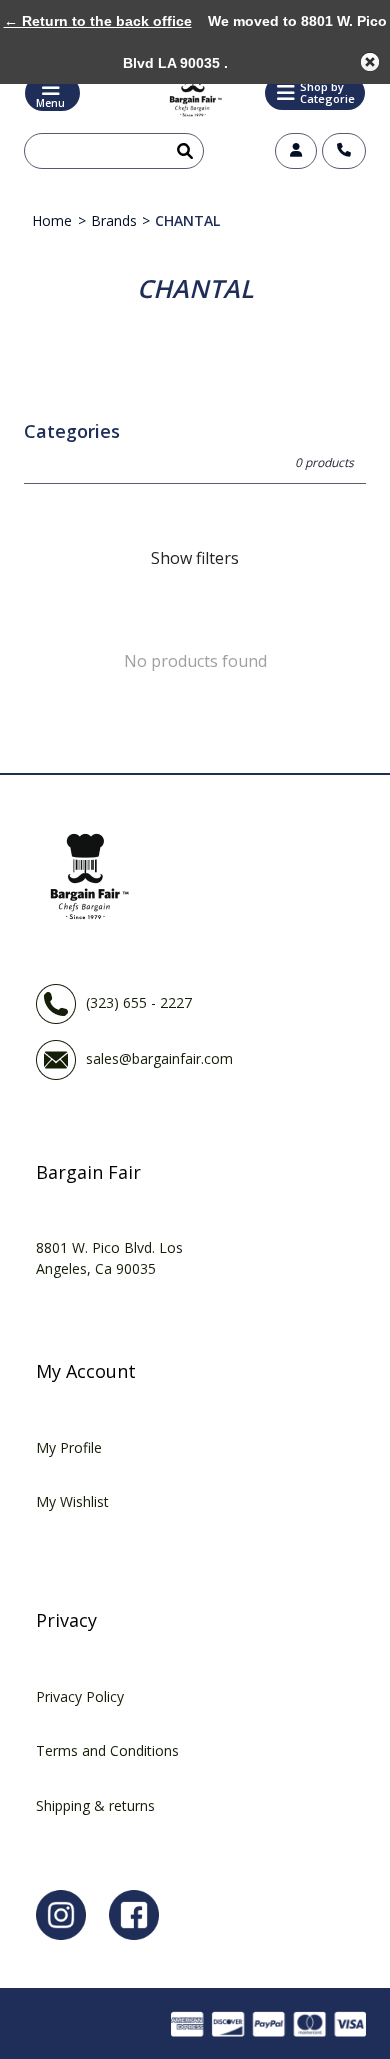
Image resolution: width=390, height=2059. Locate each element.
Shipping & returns (95, 1805)
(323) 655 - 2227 (139, 1002)
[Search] (181, 151)
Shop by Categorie (327, 92)
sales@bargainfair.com (159, 1058)
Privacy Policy (80, 1696)
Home (52, 220)
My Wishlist (72, 1501)
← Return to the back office (98, 21)
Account (296, 151)
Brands (114, 220)
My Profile (69, 1447)
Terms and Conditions (107, 1750)
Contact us (344, 151)
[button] (315, 93)
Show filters (195, 558)
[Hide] (370, 62)
